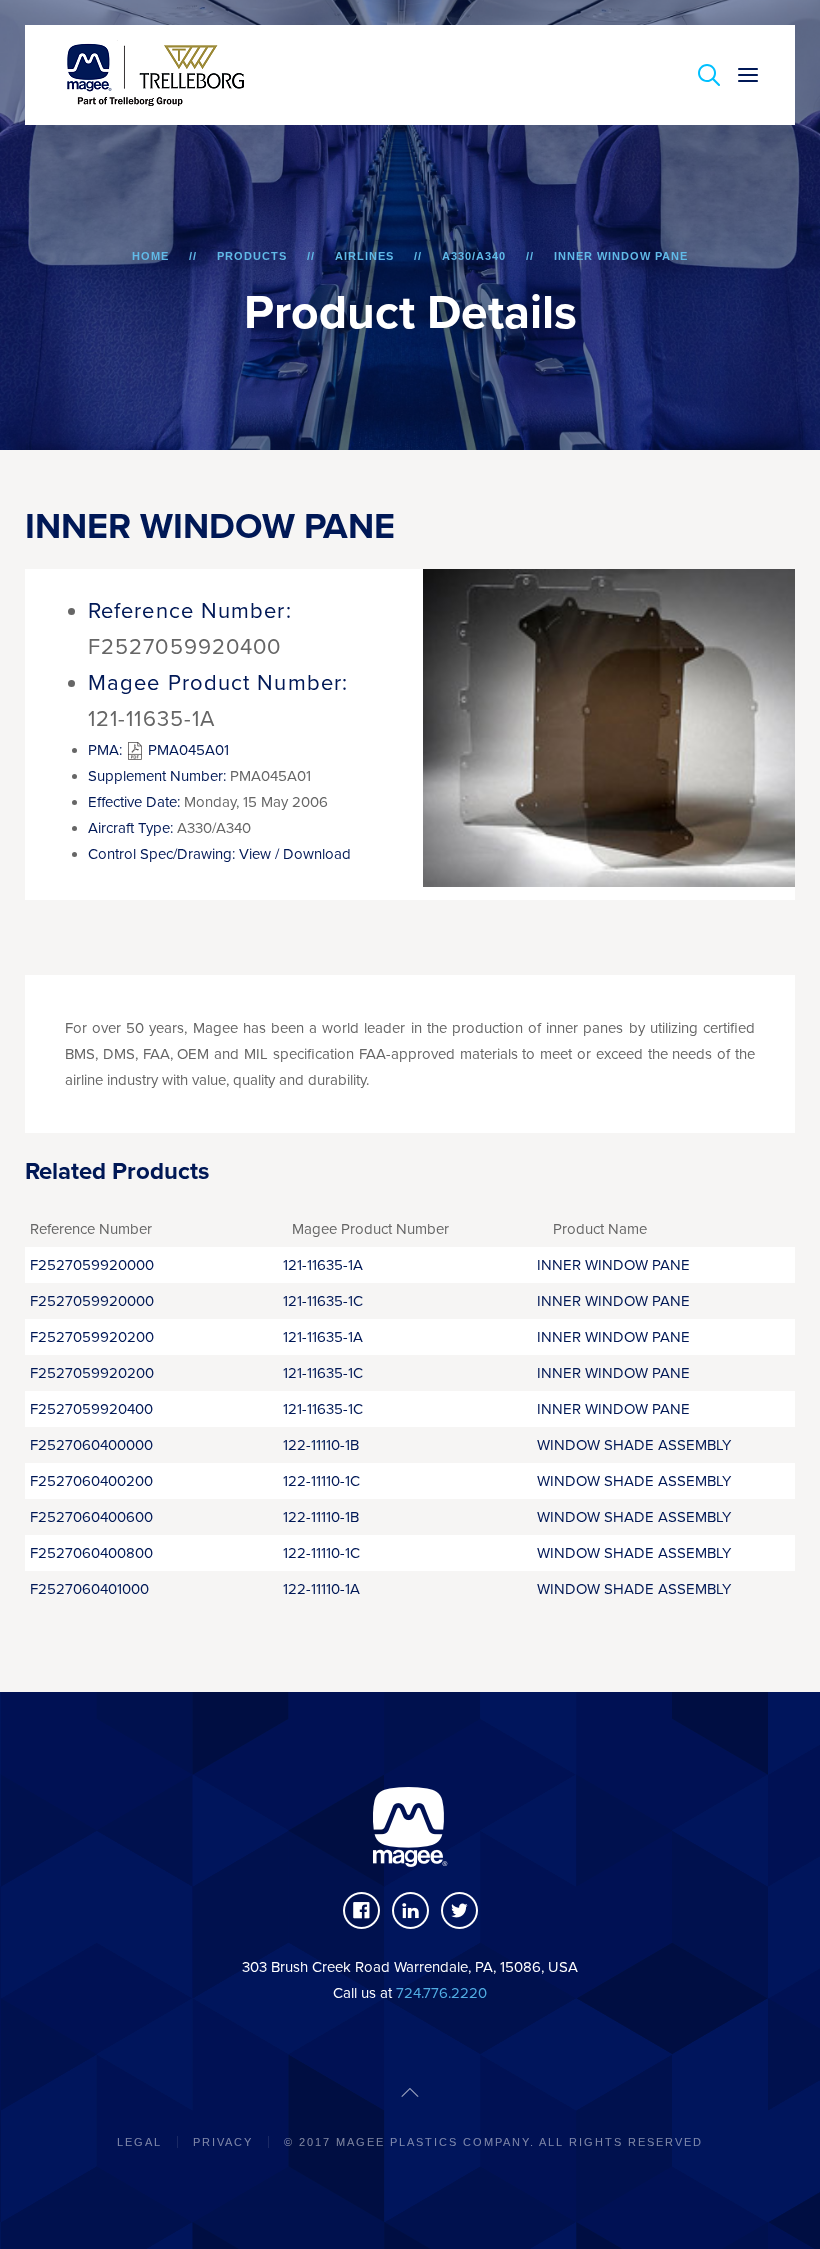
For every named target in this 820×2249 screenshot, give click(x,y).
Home (150, 256)
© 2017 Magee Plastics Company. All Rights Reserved (493, 2142)
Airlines (364, 256)
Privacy (223, 2142)
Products (252, 256)
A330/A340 (474, 256)
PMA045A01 (186, 750)
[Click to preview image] (609, 727)
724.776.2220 (441, 1993)
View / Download (295, 854)
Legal (139, 2142)
